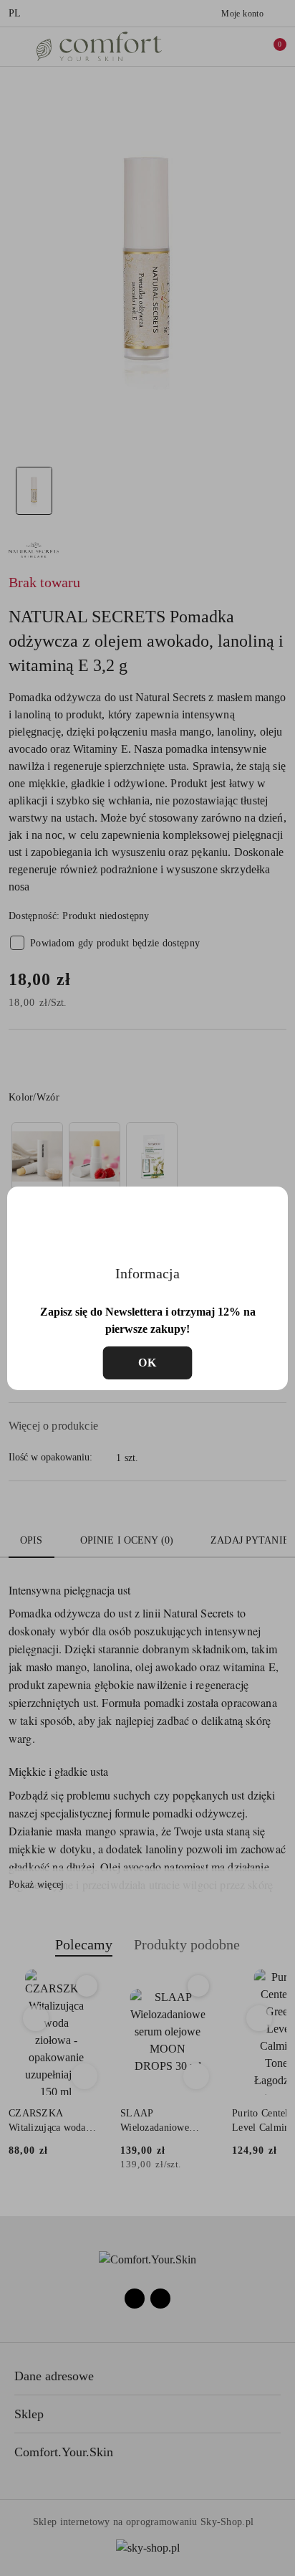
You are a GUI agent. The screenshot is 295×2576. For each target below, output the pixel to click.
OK (148, 1363)
